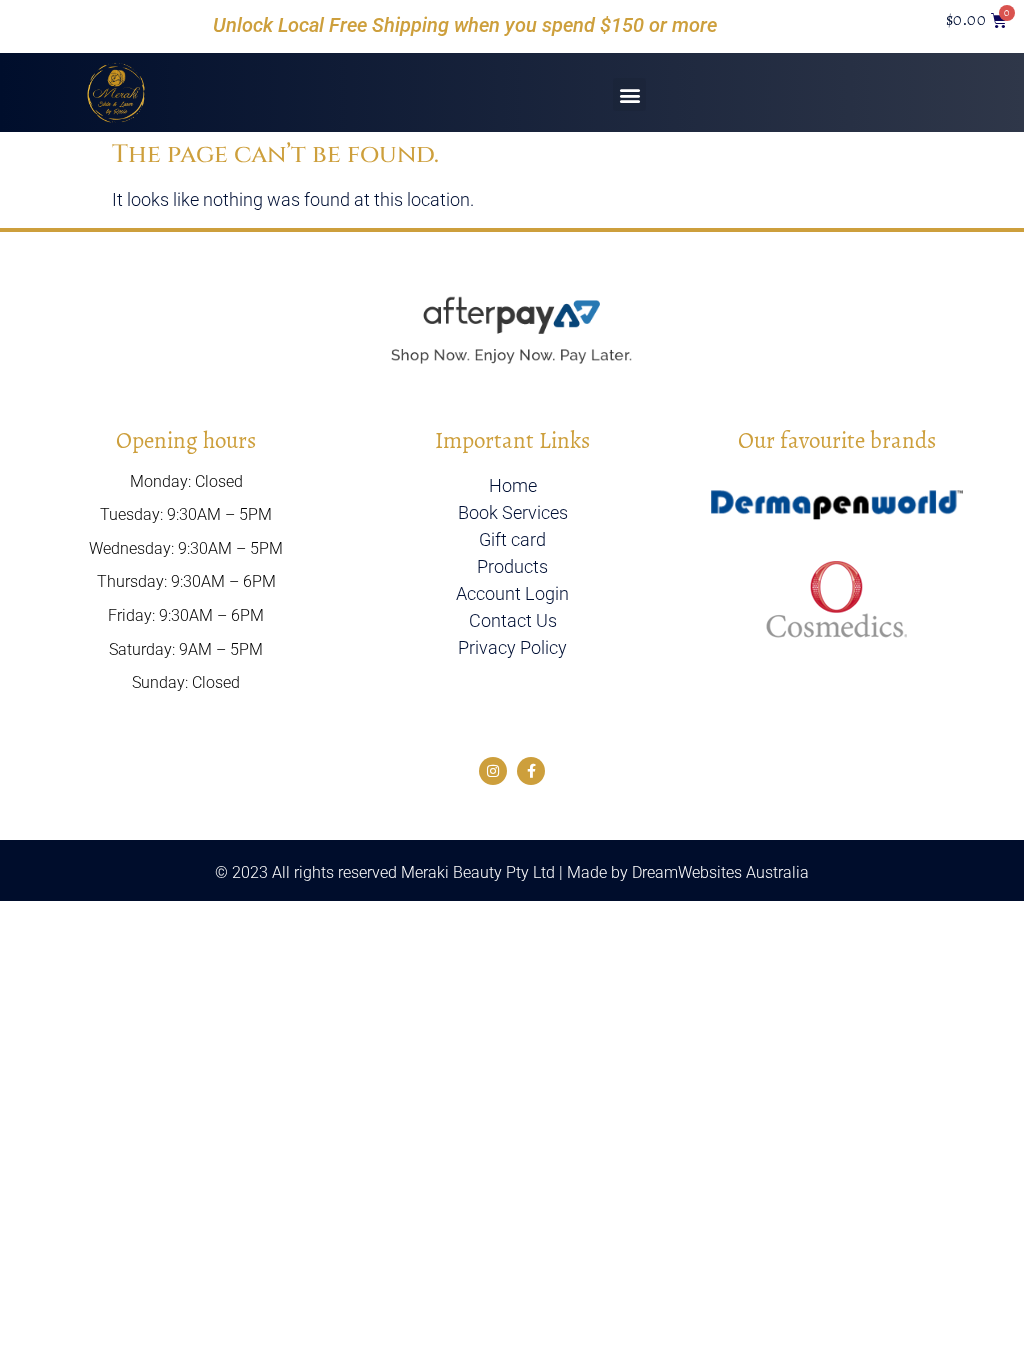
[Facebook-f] (531, 771)
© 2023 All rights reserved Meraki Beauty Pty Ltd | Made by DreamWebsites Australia (512, 872)
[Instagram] (493, 771)
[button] (629, 94)
